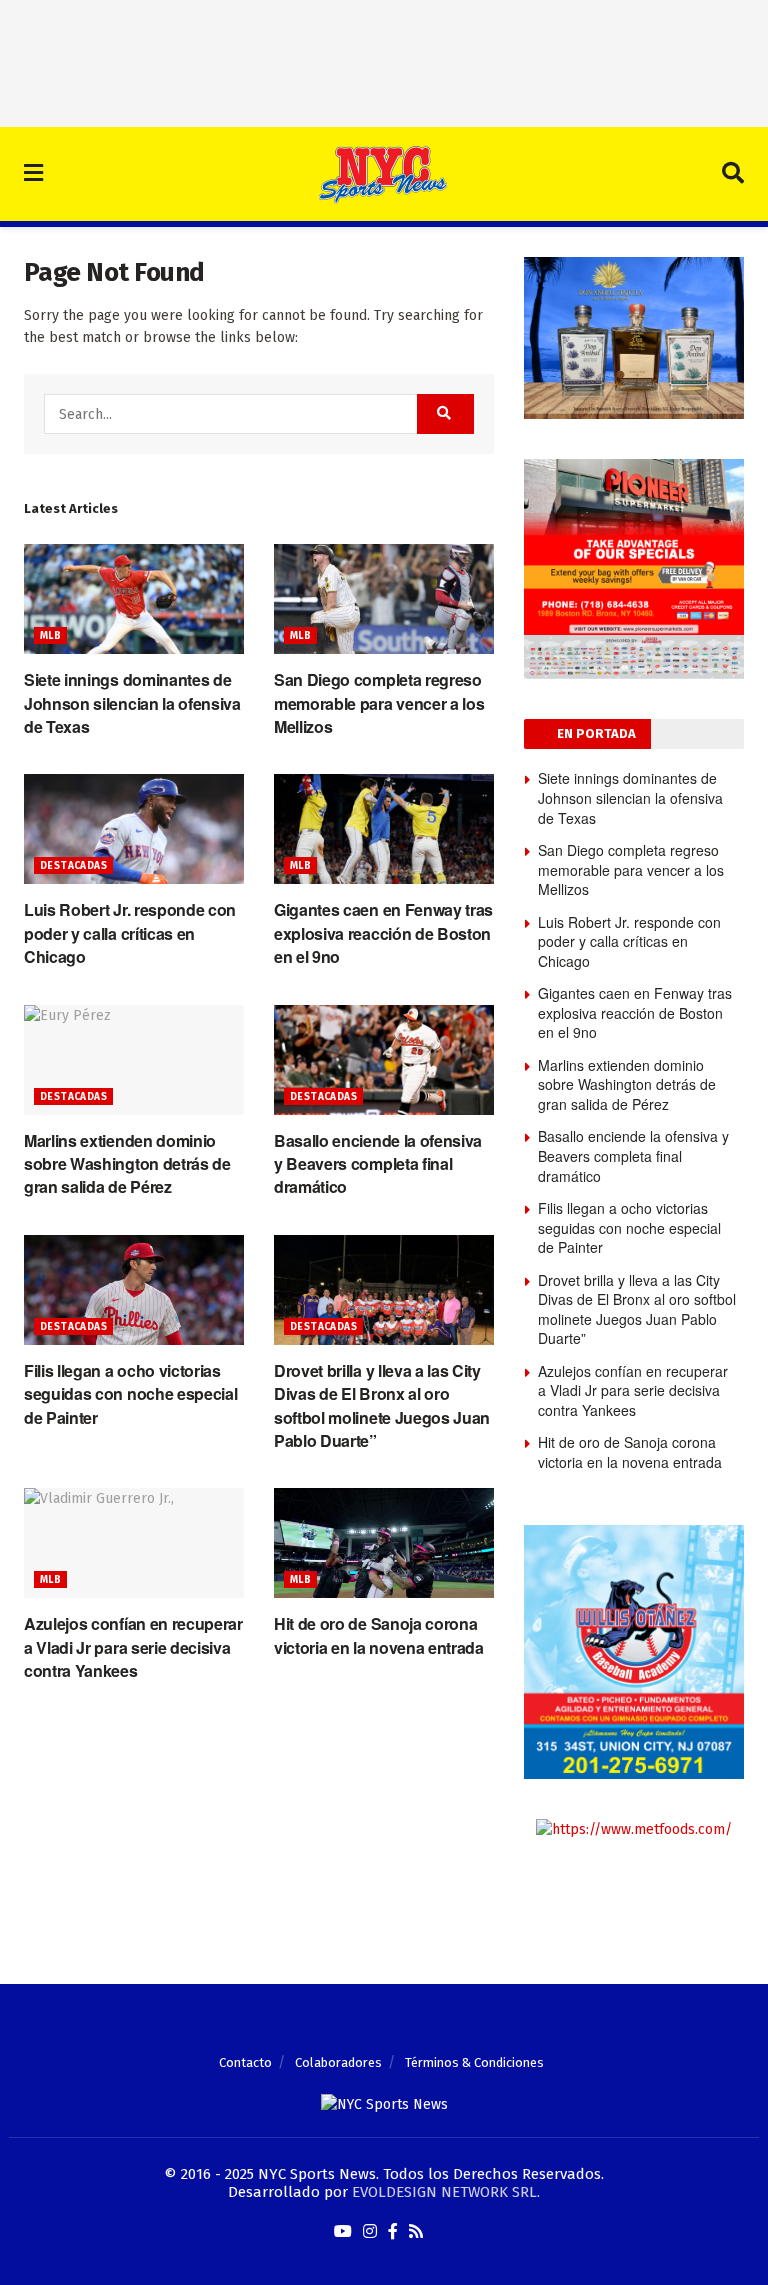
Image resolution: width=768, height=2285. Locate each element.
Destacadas (73, 866)
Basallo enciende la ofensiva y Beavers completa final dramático (378, 1164)
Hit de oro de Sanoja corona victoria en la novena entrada (379, 1635)
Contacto (245, 2062)
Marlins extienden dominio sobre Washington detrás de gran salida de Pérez (127, 1164)
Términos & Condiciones (474, 2062)
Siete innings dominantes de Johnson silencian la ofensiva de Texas (132, 703)
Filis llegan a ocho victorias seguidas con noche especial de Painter (130, 1394)
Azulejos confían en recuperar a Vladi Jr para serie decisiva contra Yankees (133, 1647)
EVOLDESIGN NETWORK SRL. (446, 2192)
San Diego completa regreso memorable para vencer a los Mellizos (379, 703)
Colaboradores (338, 2062)
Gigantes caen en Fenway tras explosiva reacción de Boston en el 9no (383, 933)
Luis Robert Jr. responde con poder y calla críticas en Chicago (130, 933)
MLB (50, 636)
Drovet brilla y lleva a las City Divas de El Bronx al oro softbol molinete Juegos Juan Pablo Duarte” (382, 1405)
